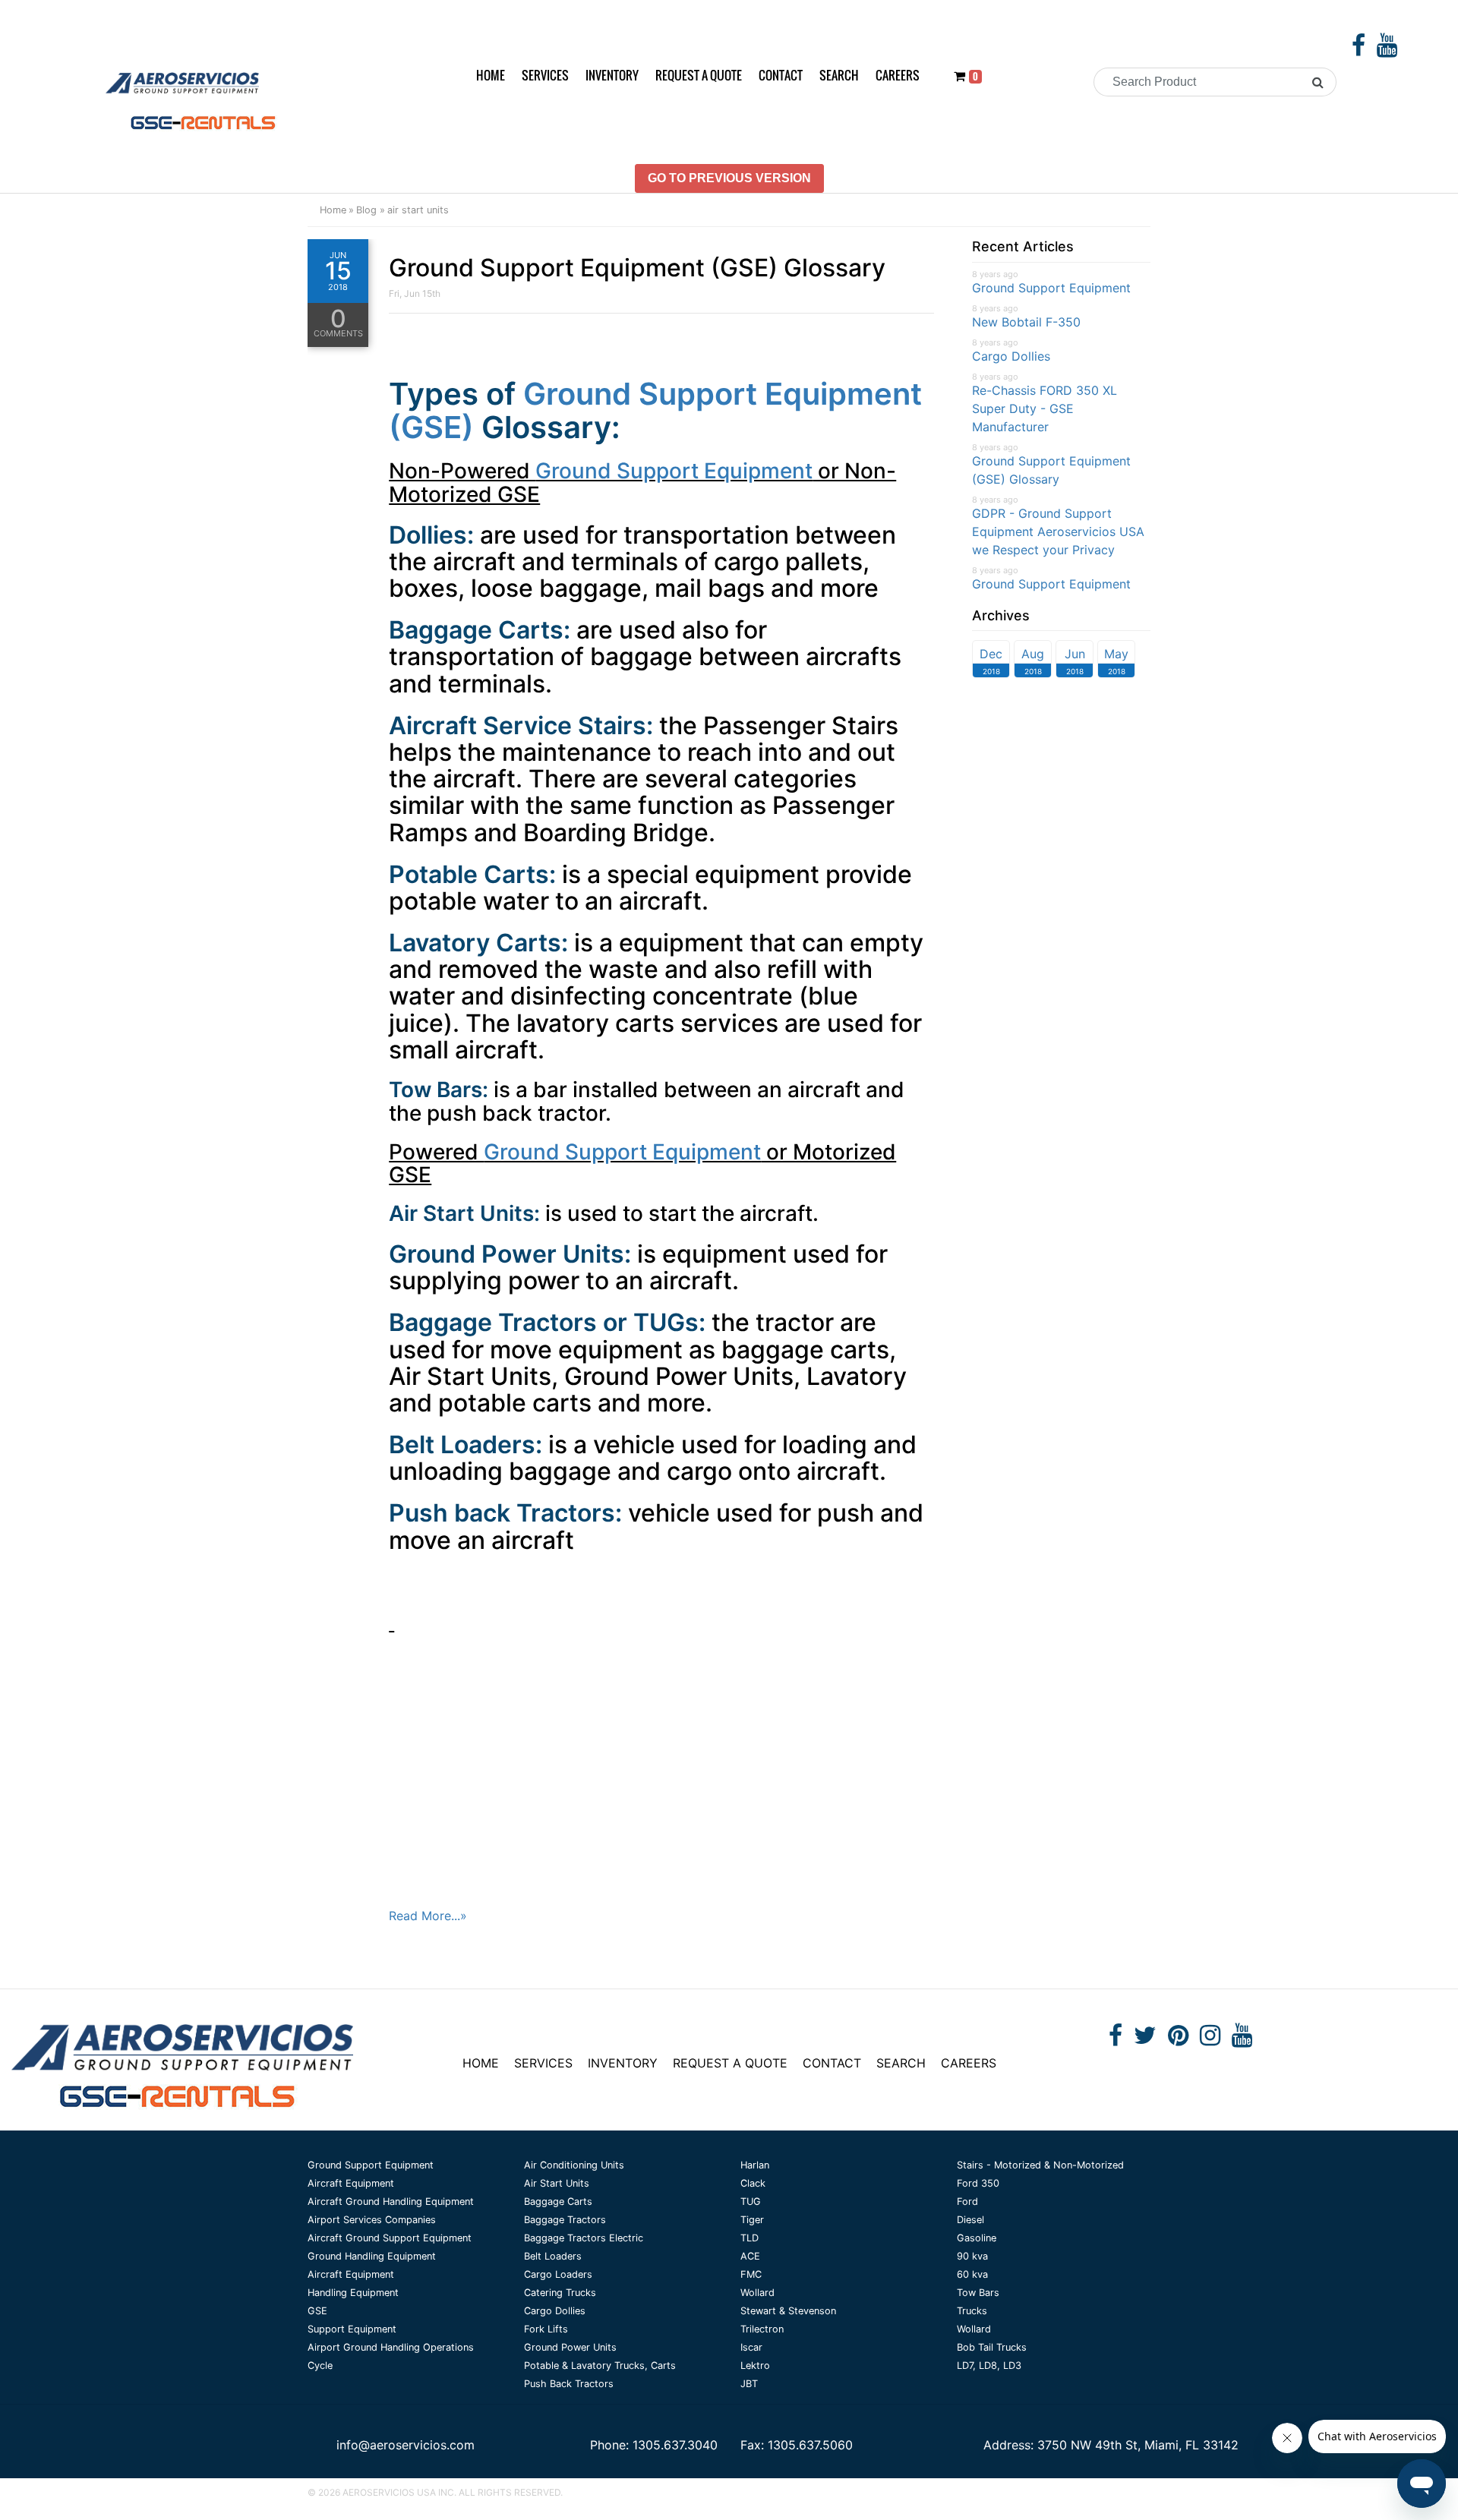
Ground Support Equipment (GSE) (655, 410)
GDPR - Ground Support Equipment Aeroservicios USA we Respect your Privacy (1058, 531)
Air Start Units (557, 2183)
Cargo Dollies (1011, 356)
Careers (898, 75)
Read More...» (428, 1916)
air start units (418, 210)
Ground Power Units (570, 2347)
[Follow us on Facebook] (1359, 49)
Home (491, 75)
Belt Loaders (553, 2256)
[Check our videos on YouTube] (1387, 49)
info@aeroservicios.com (406, 2445)
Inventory (612, 75)
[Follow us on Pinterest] (1178, 2039)
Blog (366, 210)
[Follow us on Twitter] (1145, 2039)
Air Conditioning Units (574, 2165)
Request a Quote (699, 75)
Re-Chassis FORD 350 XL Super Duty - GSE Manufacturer (1045, 408)
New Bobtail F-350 (1026, 322)
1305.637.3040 (675, 2445)
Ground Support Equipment (674, 471)
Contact (781, 75)
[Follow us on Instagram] (1210, 2039)
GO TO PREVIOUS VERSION (729, 178)
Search (839, 75)
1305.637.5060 (810, 2445)
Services (545, 75)
